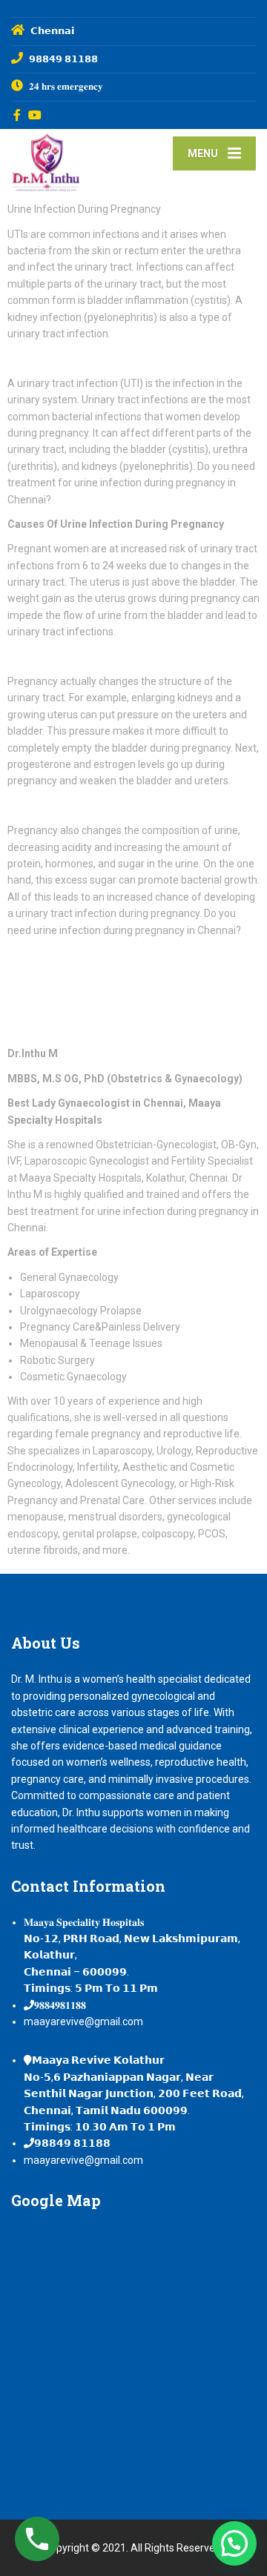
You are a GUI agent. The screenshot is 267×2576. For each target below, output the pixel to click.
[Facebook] (17, 115)
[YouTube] (35, 115)
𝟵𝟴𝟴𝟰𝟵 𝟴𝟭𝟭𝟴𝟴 (72, 2143)
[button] (234, 2543)
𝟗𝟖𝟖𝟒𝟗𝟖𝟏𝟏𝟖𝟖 (60, 2005)
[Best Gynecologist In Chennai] (72, 161)
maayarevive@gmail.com (83, 2022)
